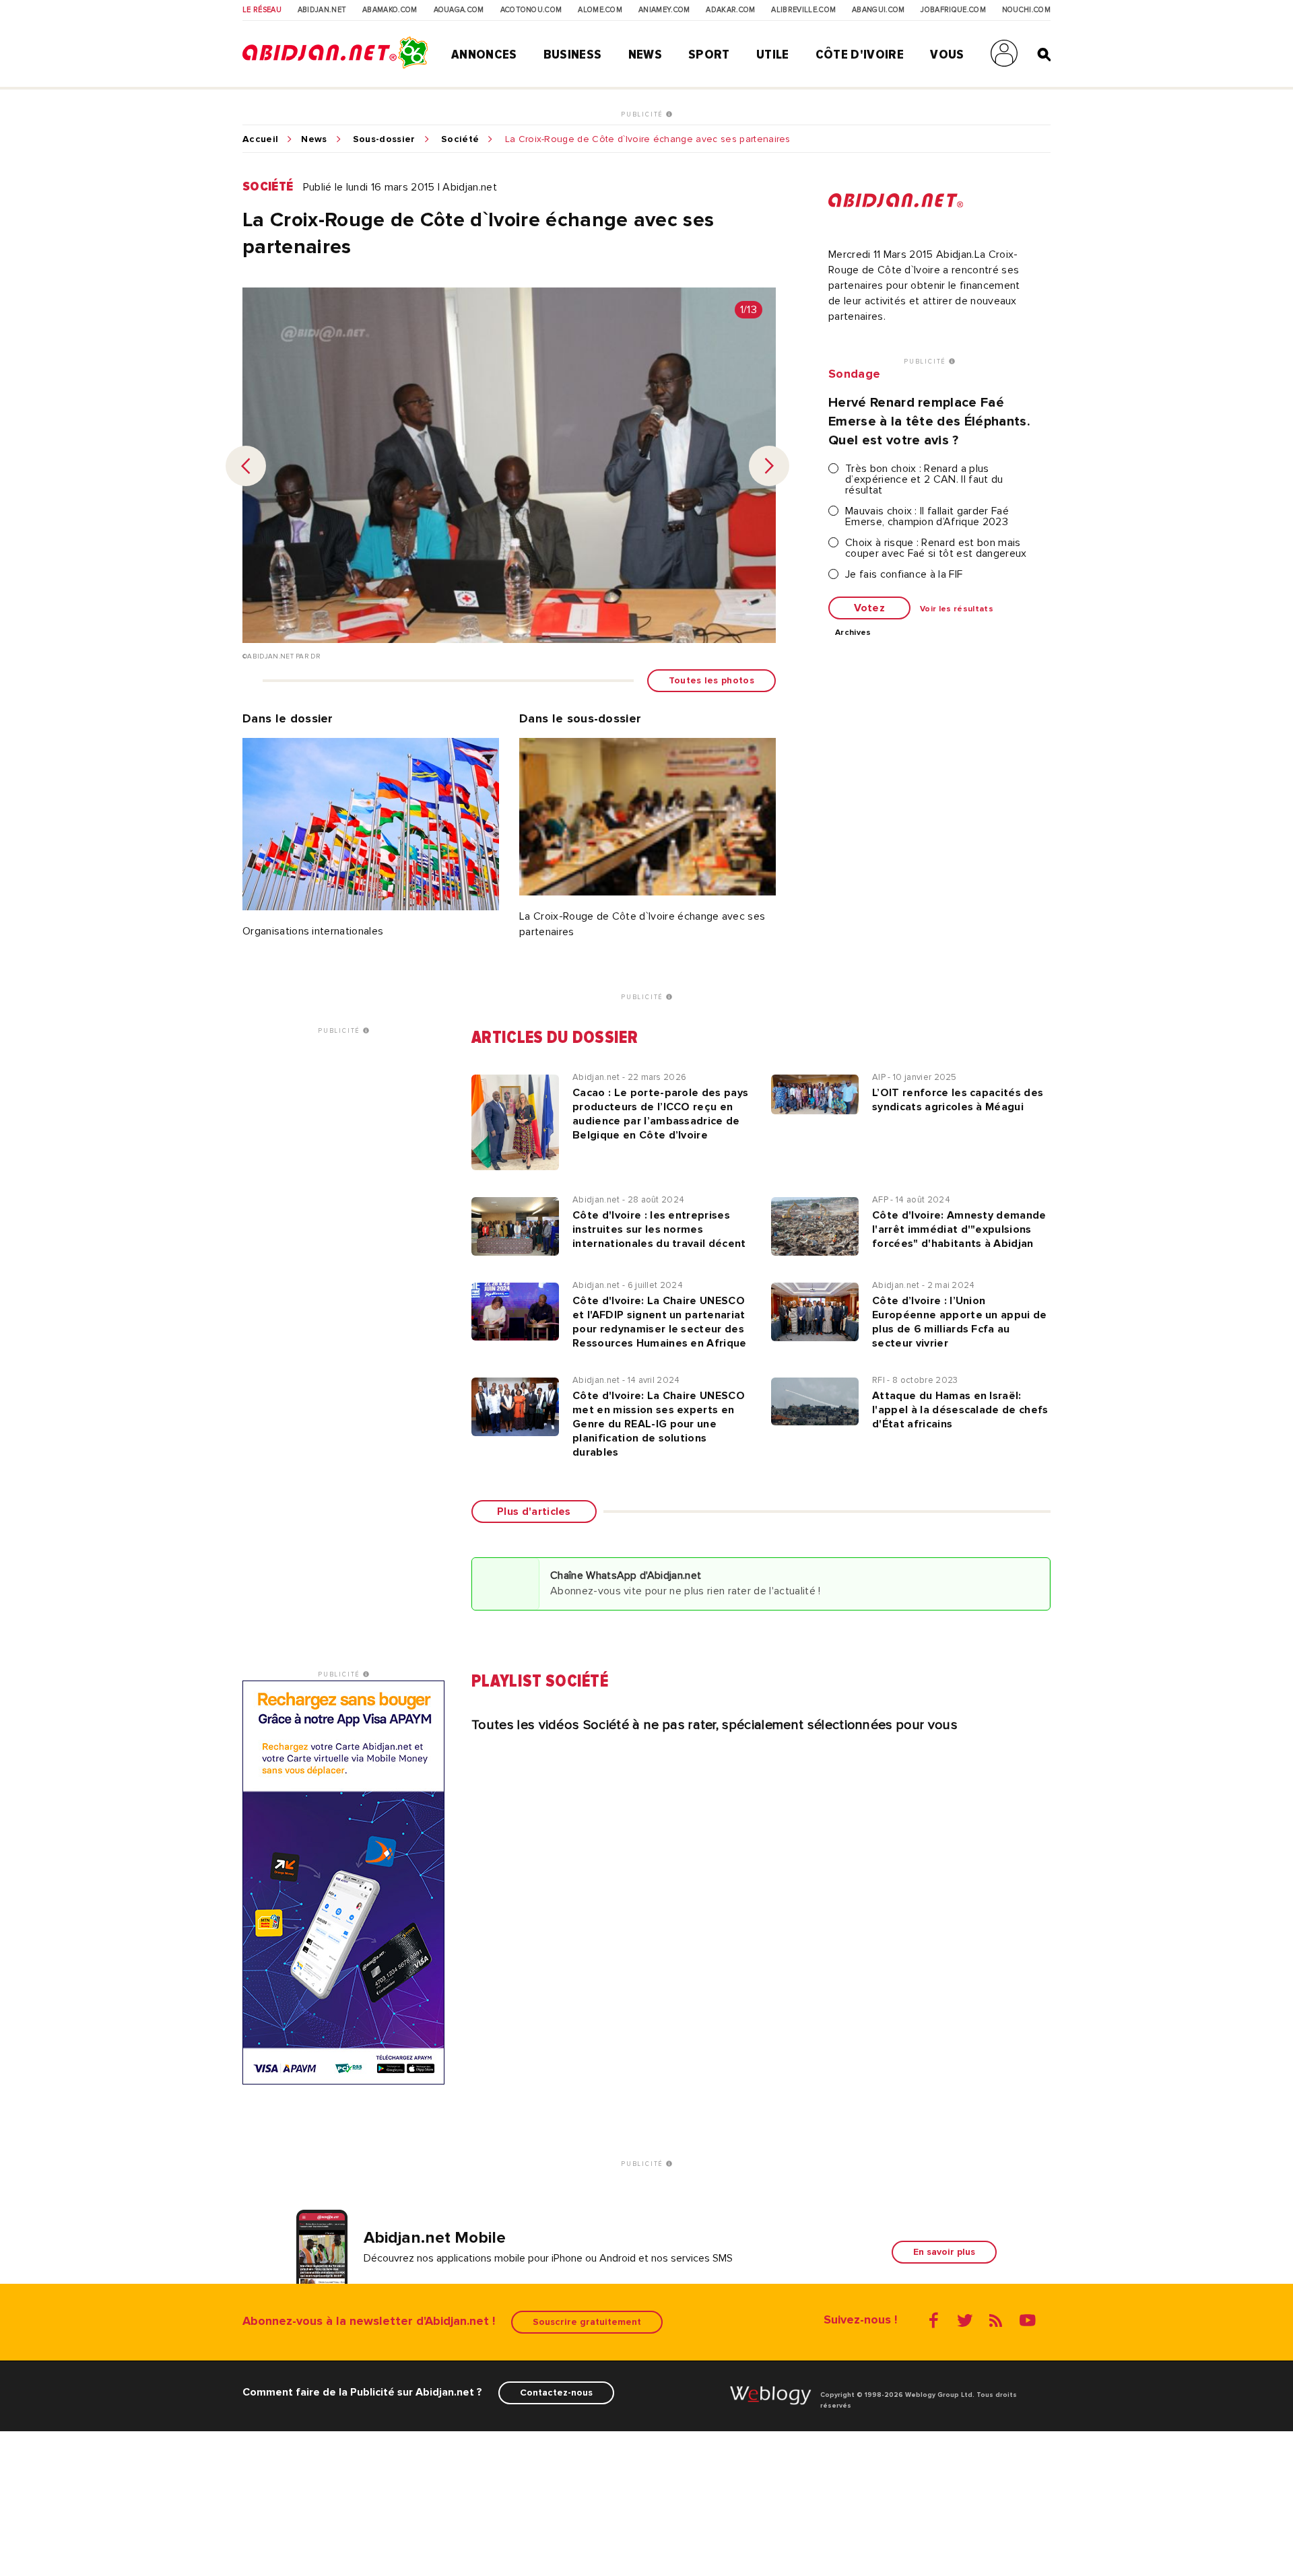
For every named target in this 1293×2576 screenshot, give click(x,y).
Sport (709, 55)
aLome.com (600, 10)
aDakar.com (730, 10)
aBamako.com (390, 10)
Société (460, 139)
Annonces (484, 55)
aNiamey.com (664, 10)
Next (769, 466)
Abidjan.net (322, 10)
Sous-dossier (384, 139)
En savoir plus (944, 2252)
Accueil (260, 139)
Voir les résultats (957, 609)
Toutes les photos (711, 680)
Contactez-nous (556, 2393)
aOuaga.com (459, 10)
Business (573, 55)
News (645, 55)
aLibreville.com (803, 10)
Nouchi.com (1026, 10)
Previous (246, 466)
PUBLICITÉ (643, 114)
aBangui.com (878, 10)
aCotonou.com (531, 10)
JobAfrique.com (953, 10)
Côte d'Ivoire (860, 55)
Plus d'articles (534, 1512)
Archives (853, 633)
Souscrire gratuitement (587, 2322)
